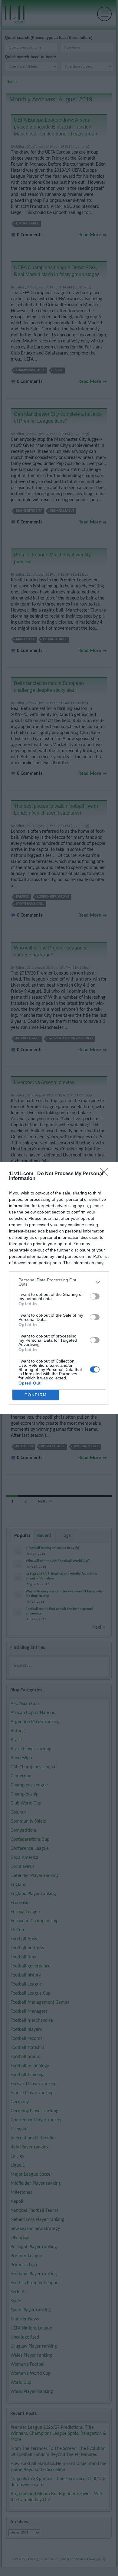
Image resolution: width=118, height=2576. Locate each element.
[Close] (106, 1174)
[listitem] (59, 1282)
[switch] (95, 1296)
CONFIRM (36, 1395)
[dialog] (59, 1288)
